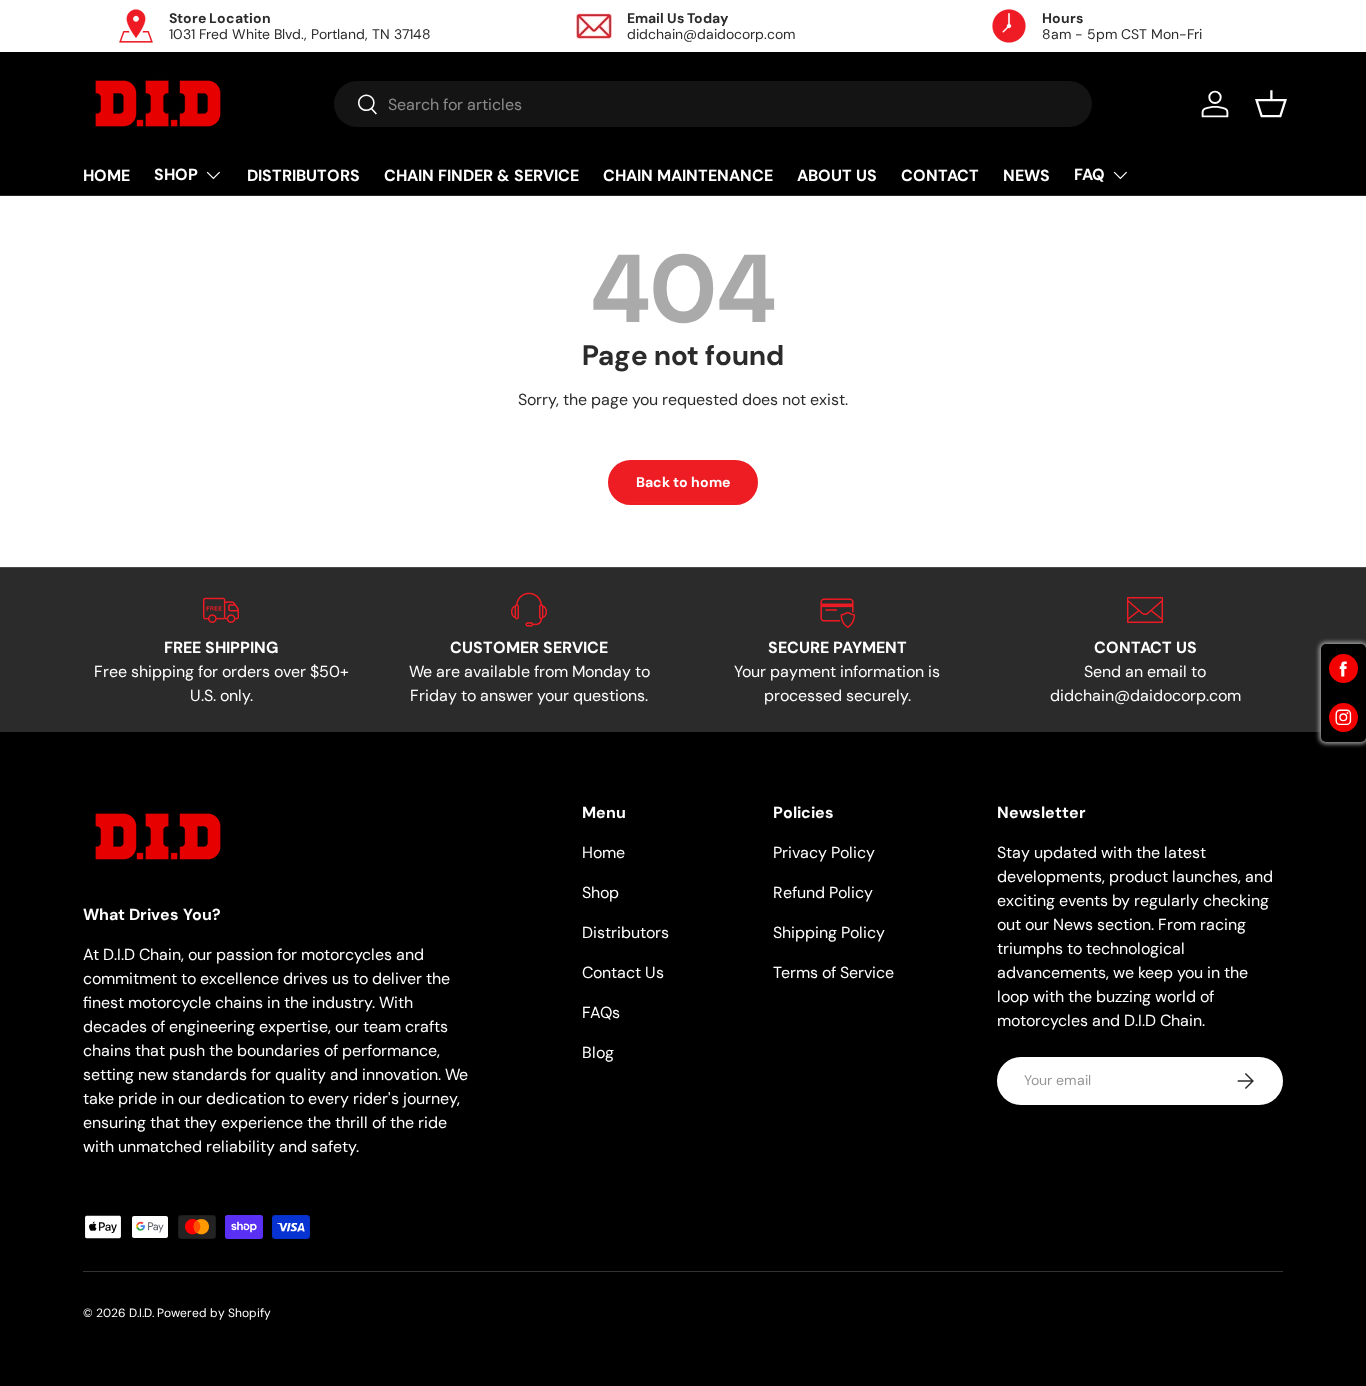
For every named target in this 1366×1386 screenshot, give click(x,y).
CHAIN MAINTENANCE (688, 175)
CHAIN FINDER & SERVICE (481, 175)
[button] (1271, 104)
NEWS (1026, 175)
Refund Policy (823, 892)
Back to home (683, 482)
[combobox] (713, 104)
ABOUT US (837, 175)
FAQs (601, 1012)
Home (603, 852)
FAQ (1089, 174)
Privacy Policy (824, 852)
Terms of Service (833, 972)
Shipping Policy (829, 932)
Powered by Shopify (214, 1313)
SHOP (176, 174)
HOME (106, 175)
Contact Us (623, 972)
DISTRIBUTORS (303, 175)
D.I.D (140, 1313)
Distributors (625, 932)
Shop (600, 892)
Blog (598, 1052)
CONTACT (940, 175)
